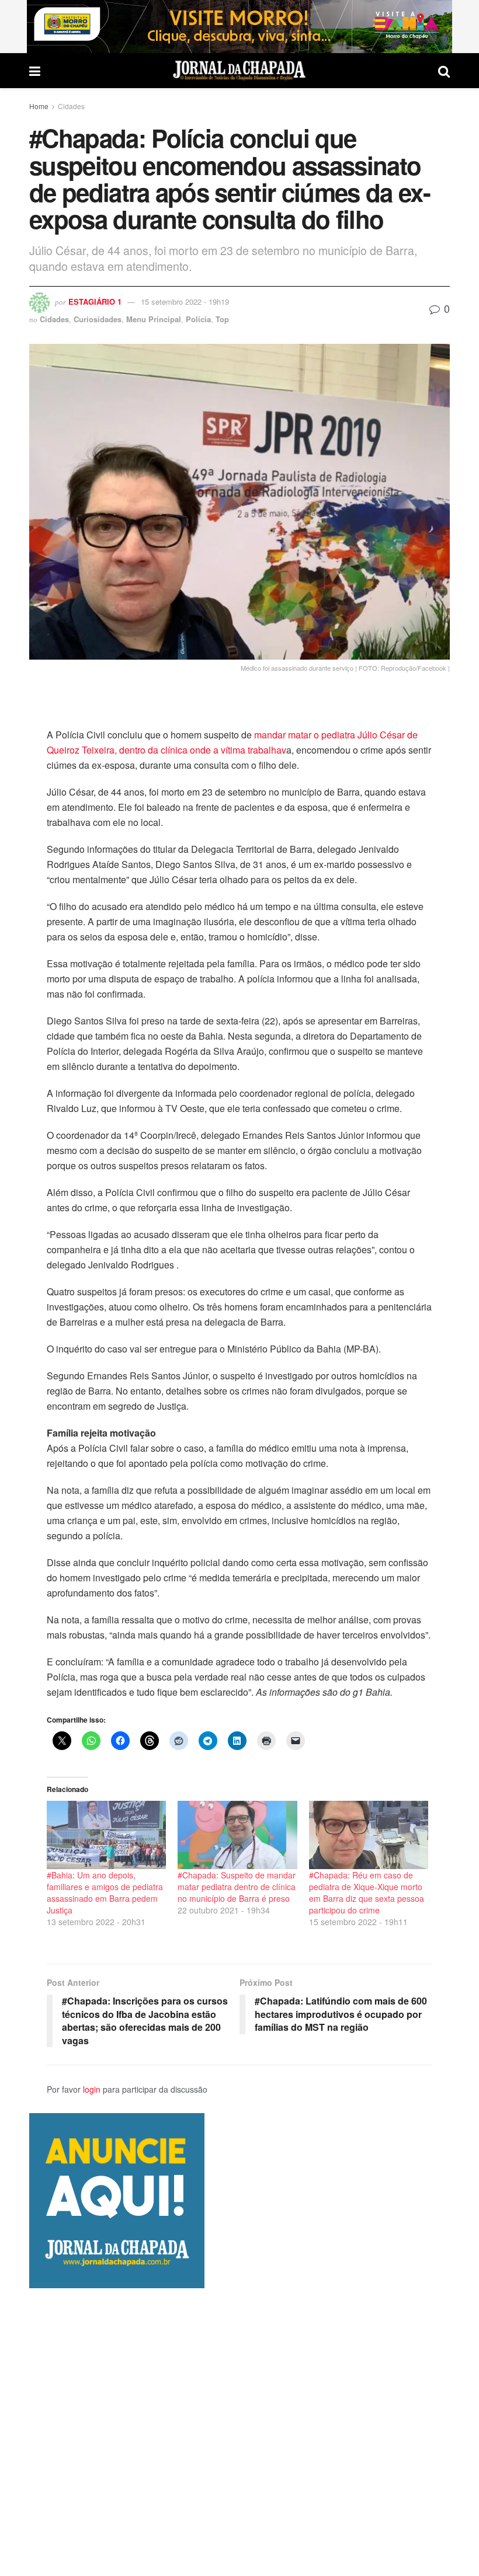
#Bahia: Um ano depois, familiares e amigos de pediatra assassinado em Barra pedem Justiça (105, 1892)
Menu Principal (154, 319)
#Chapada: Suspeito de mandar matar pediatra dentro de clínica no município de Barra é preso (237, 1887)
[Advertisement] (239, 2432)
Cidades (71, 106)
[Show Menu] (35, 71)
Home (39, 106)
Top (222, 319)
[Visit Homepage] (239, 71)
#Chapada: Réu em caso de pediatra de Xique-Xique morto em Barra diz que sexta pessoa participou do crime (367, 1892)
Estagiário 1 (95, 301)
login (92, 2089)
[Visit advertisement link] (239, 27)
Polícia (198, 319)
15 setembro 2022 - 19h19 (185, 301)
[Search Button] (444, 71)
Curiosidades (98, 319)
